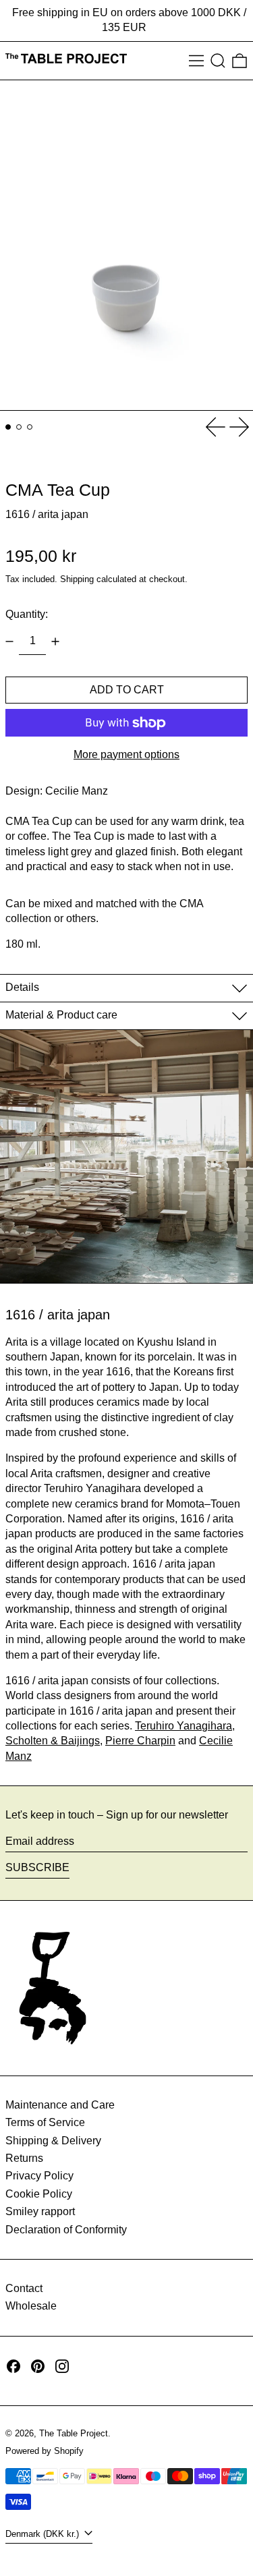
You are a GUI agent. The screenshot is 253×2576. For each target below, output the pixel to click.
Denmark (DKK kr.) (44, 2534)
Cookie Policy (39, 2194)
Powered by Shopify (45, 2451)
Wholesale (31, 2306)
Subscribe (37, 1867)
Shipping (77, 579)
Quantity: (27, 614)
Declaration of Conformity (66, 2230)
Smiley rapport (40, 2211)
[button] (218, 61)
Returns (24, 2158)
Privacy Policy (39, 2176)
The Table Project (74, 2433)
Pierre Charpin (140, 1741)
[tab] (8, 427)
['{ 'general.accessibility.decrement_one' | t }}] (9, 641)
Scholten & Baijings (53, 1741)
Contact (24, 2288)
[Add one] (55, 641)
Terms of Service (45, 2122)
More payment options (126, 754)
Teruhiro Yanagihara (184, 1726)
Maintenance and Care (60, 2105)
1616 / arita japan (47, 514)
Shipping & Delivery (53, 2141)
